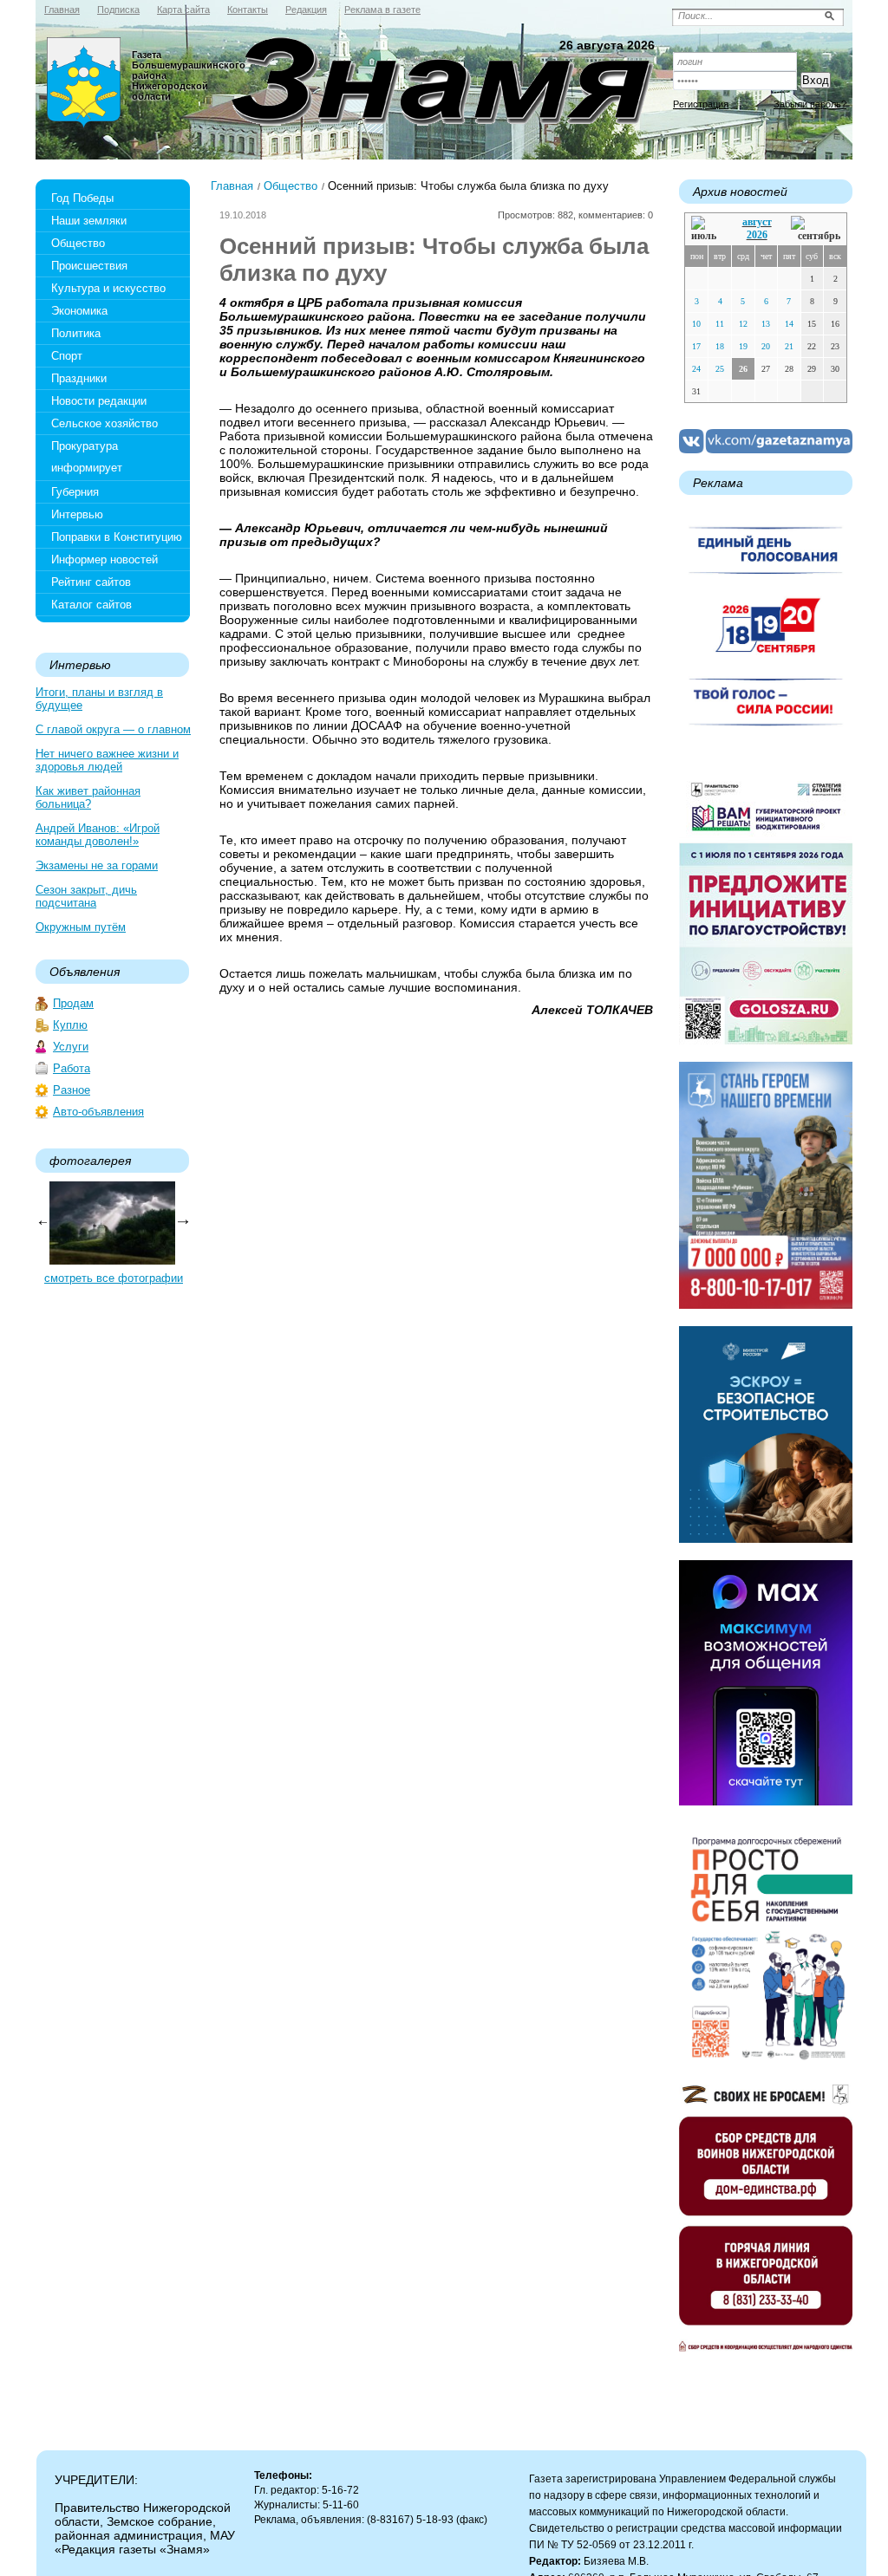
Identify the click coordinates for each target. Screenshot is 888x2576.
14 (789, 324)
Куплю (70, 1025)
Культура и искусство (108, 288)
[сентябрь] (816, 229)
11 (720, 324)
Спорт (67, 356)
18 (720, 346)
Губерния (75, 492)
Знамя (84, 83)
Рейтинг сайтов (91, 582)
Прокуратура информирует (87, 457)
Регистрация (701, 104)
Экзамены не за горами (97, 865)
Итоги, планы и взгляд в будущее (99, 699)
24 (696, 369)
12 (743, 324)
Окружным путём (81, 927)
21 (789, 346)
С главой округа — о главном (113, 729)
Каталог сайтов (91, 605)
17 (696, 346)
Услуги (71, 1047)
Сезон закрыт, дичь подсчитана (86, 896)
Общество (78, 243)
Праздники (79, 378)
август (757, 222)
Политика (76, 333)
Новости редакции (99, 401)
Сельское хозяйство (104, 423)
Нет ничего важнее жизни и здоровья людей (107, 760)
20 (766, 346)
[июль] (707, 229)
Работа (72, 1068)
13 (766, 324)
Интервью (77, 514)
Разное (72, 1090)
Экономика (79, 311)
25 (720, 369)
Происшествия (89, 266)
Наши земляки (89, 221)
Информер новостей (104, 559)
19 (743, 346)
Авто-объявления (98, 1112)
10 (696, 324)
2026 (757, 235)
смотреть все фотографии (114, 1278)
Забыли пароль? (810, 104)
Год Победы (82, 198)
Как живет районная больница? (88, 797)
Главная (232, 186)
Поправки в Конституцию (117, 537)
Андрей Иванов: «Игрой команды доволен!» (98, 835)
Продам (73, 1003)
